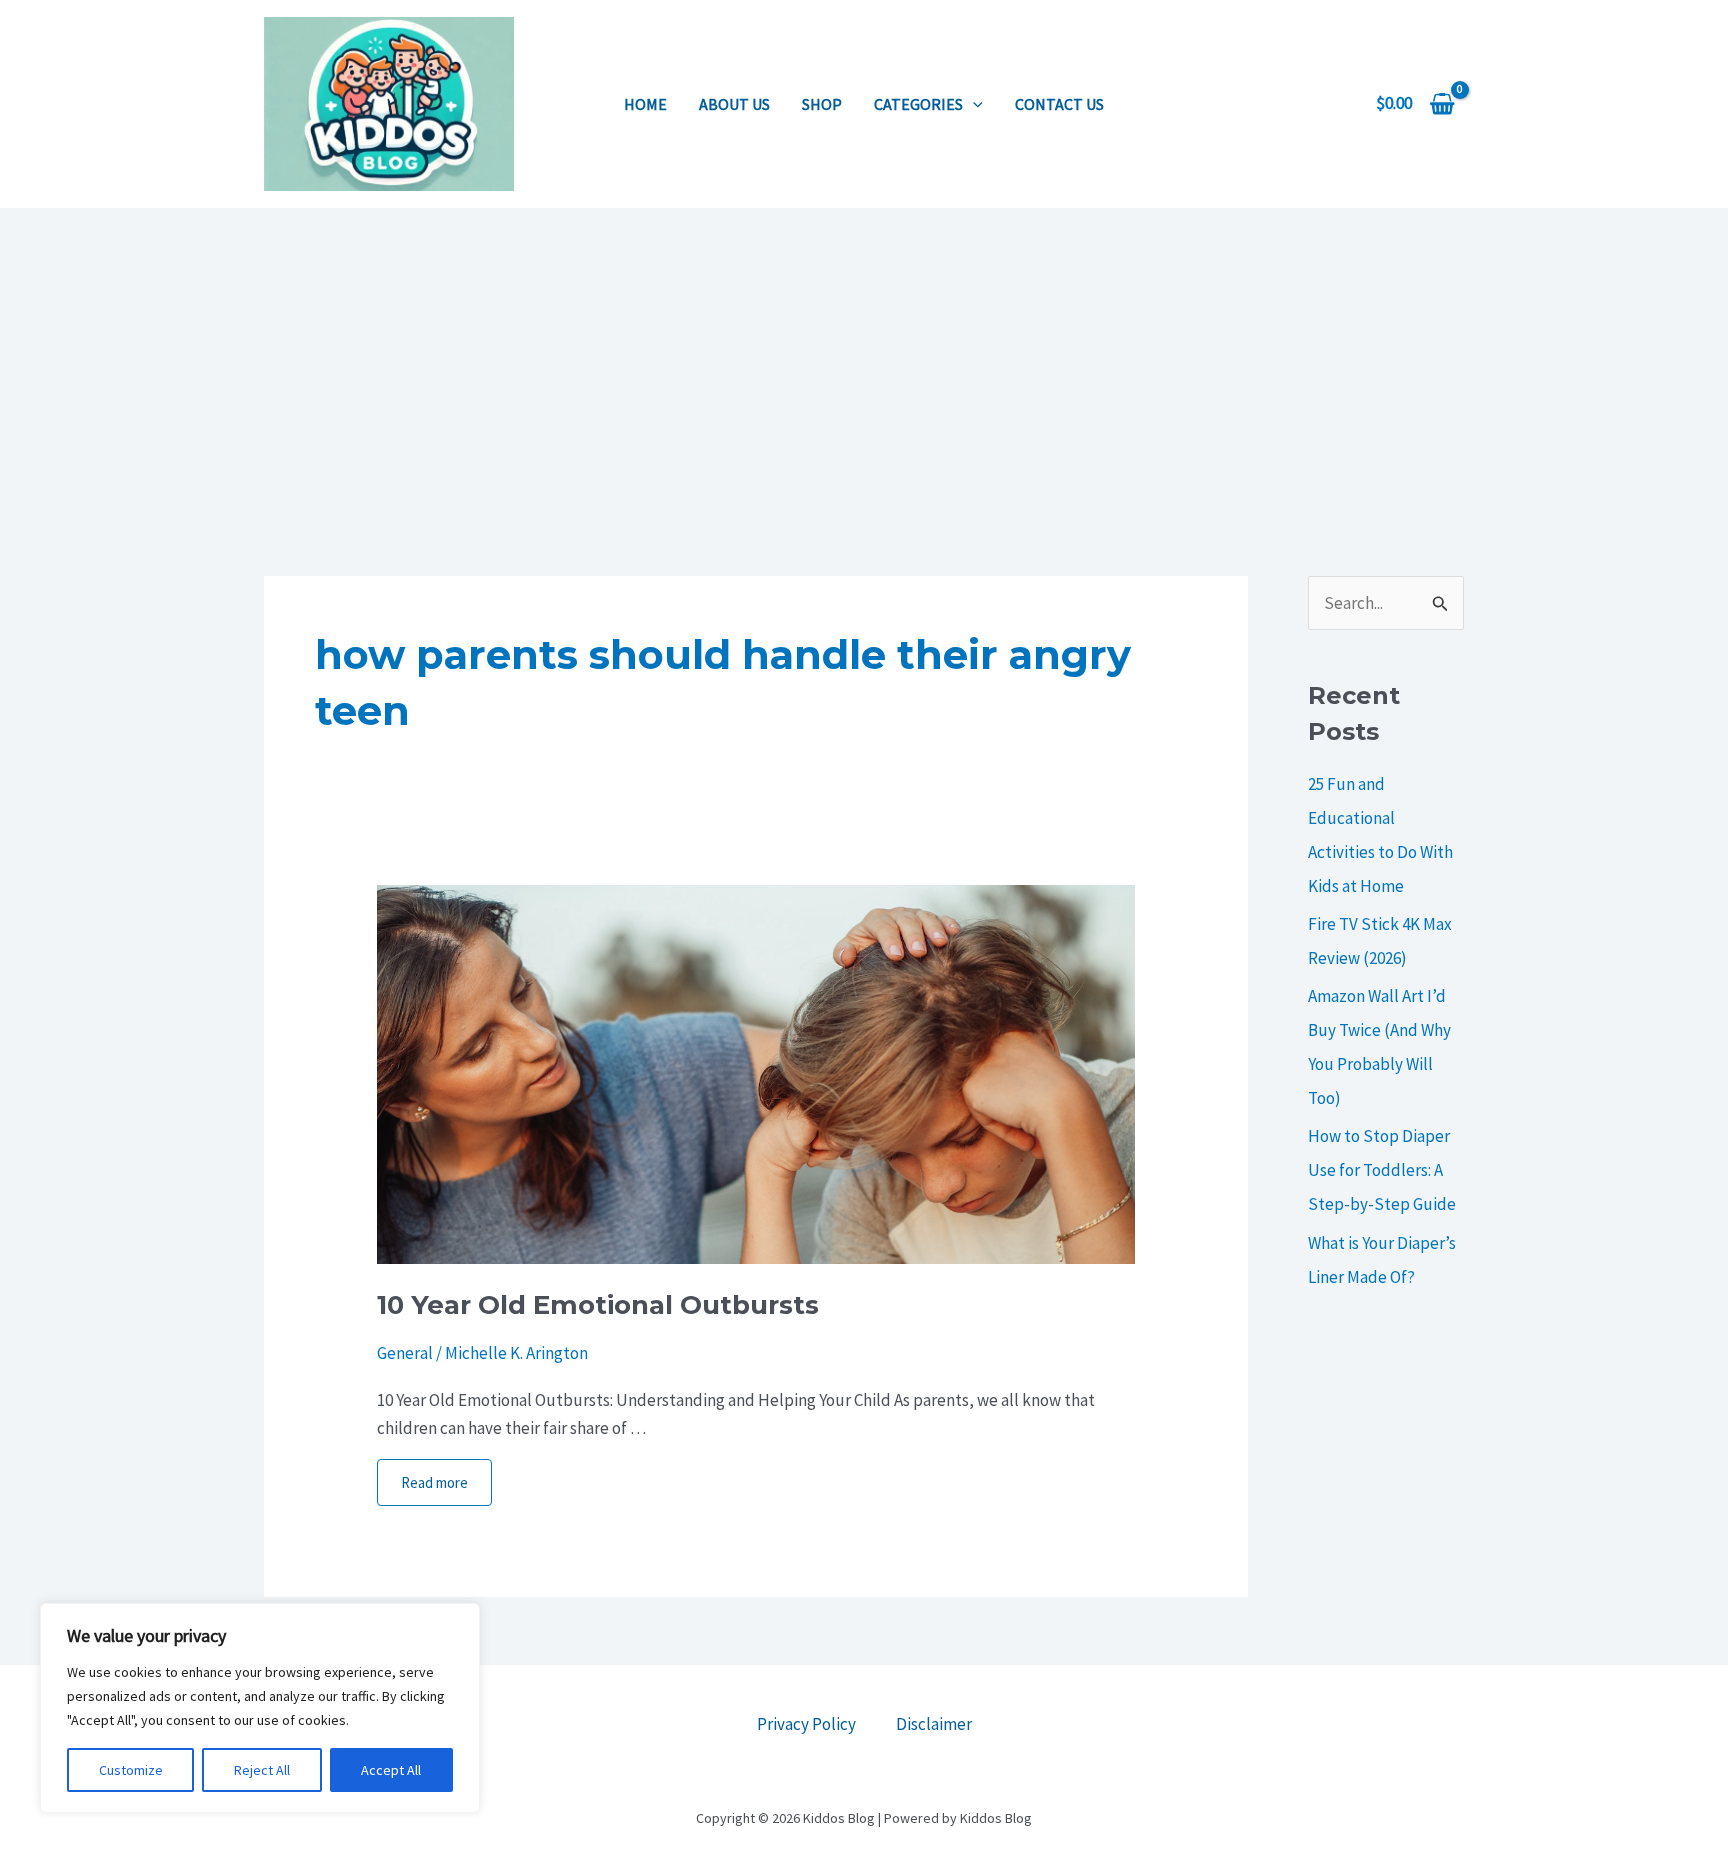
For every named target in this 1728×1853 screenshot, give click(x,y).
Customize (131, 1770)
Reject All (262, 1770)
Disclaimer (934, 1724)
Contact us (1059, 104)
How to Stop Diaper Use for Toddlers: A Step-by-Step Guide (1382, 1170)
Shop (822, 104)
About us (734, 104)
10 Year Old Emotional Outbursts (598, 1305)
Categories (918, 104)
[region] (260, 1708)
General (405, 1353)
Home (645, 104)
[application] (973, 104)
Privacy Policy (806, 1724)
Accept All (391, 1770)
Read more (434, 1482)
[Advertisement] (864, 358)
